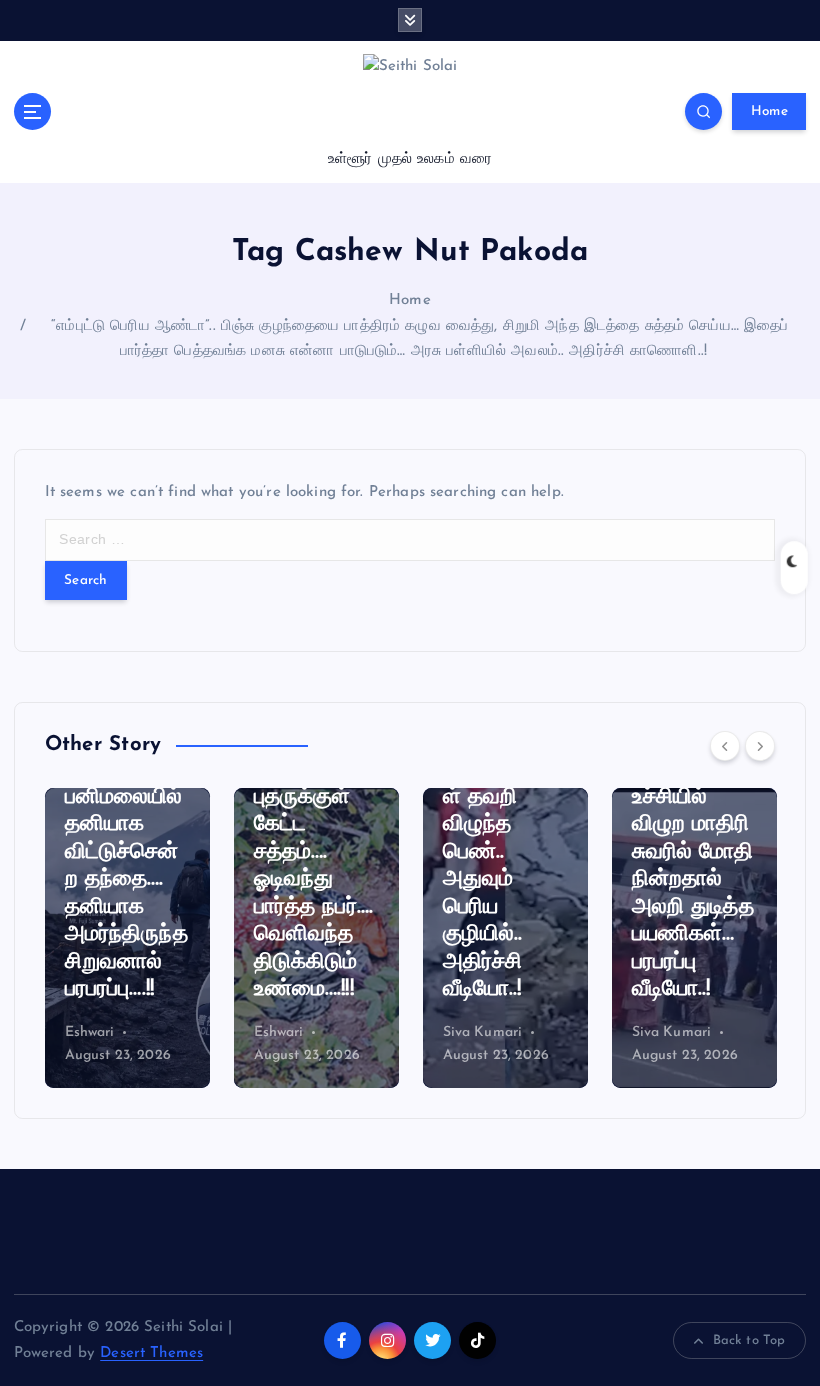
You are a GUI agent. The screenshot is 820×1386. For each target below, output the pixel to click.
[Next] (760, 746)
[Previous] (725, 746)
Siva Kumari (302, 1032)
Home (769, 111)
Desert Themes (151, 1353)
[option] (135, 938)
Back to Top (749, 1340)
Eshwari (98, 1032)
